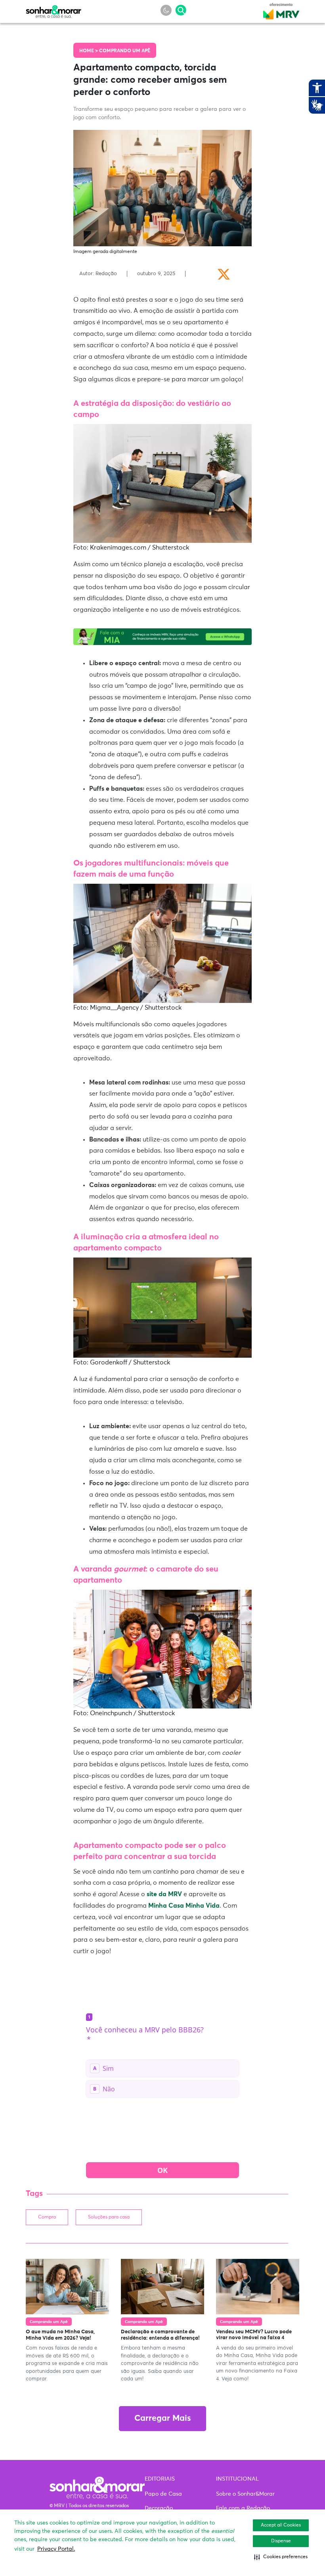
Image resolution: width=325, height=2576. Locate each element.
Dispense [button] (281, 2541)
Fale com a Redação (243, 2508)
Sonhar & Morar (54, 10)
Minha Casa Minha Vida (184, 1906)
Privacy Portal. (56, 2549)
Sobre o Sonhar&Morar (245, 2494)
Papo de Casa (163, 2494)
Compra (47, 2217)
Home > (89, 51)
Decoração (159, 2508)
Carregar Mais (162, 2419)
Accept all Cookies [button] (281, 2525)
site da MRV (164, 1894)
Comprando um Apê (125, 51)
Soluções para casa (109, 2217)
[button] (281, 2557)
